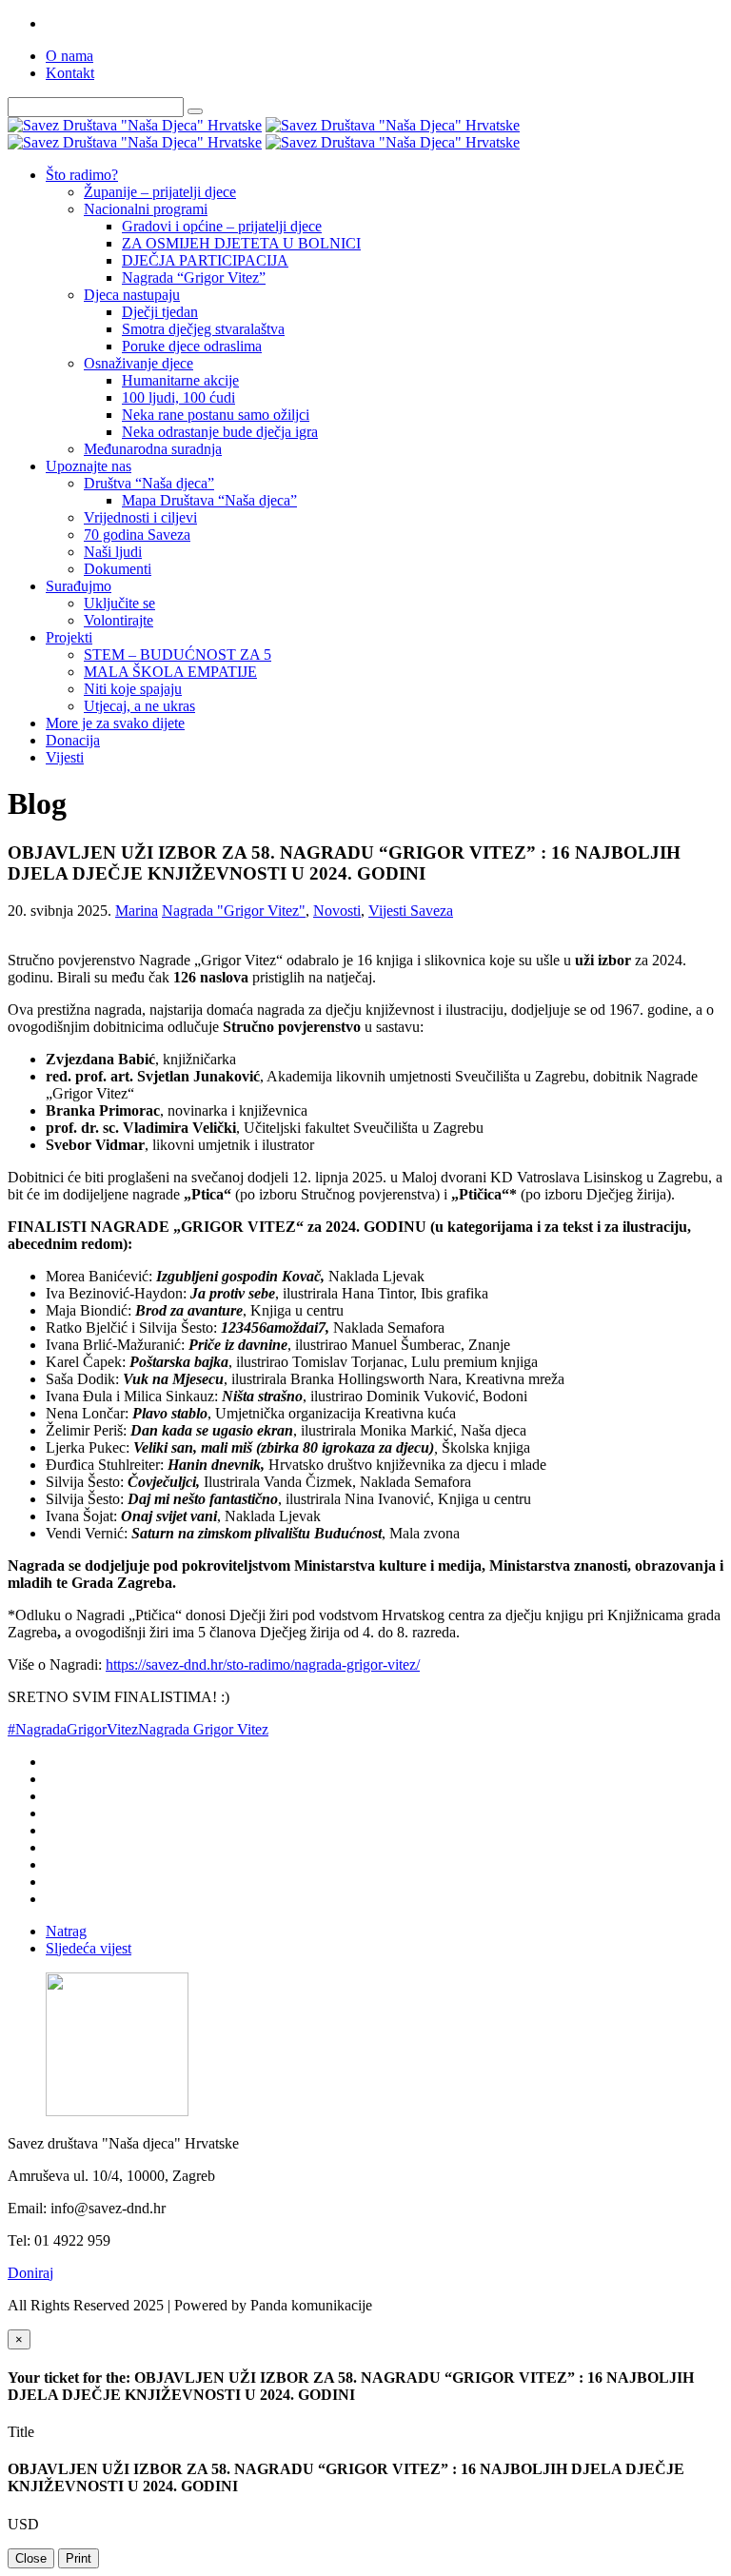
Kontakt (70, 73)
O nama (69, 56)
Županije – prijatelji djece (160, 192)
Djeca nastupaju (132, 295)
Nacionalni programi (146, 209)
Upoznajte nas (89, 466)
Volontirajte (119, 620)
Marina (137, 911)
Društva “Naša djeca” (149, 483)
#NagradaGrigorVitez (73, 1729)
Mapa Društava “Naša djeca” (209, 500)
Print (79, 2558)
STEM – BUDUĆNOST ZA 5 (178, 654)
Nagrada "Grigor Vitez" (234, 911)
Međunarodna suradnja (153, 449)
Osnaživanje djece (138, 363)
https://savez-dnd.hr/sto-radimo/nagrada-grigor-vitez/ (263, 1664)
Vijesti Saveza (411, 911)
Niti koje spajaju (133, 689)
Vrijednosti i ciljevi (140, 517)
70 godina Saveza (137, 535)
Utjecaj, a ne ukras (139, 706)
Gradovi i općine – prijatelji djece (222, 226)
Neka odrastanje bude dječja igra (220, 432)
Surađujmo (79, 586)
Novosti (337, 911)
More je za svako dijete (115, 723)
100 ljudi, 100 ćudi (178, 397)
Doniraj (30, 2273)
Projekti (69, 637)
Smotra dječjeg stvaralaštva (203, 329)
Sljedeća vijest (89, 1948)
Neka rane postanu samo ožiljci (216, 415)
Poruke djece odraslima (192, 346)
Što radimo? (82, 175)
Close (31, 2558)
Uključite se (119, 603)
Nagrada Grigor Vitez (203, 1729)
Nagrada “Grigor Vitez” (194, 277)
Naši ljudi (113, 552)
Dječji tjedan (160, 312)
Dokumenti (118, 569)
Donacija (73, 740)
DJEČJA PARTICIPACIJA (205, 260)
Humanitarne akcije (180, 380)
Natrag (66, 1931)
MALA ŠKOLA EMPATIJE (170, 672)
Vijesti (65, 757)
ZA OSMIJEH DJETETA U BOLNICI (241, 243)
